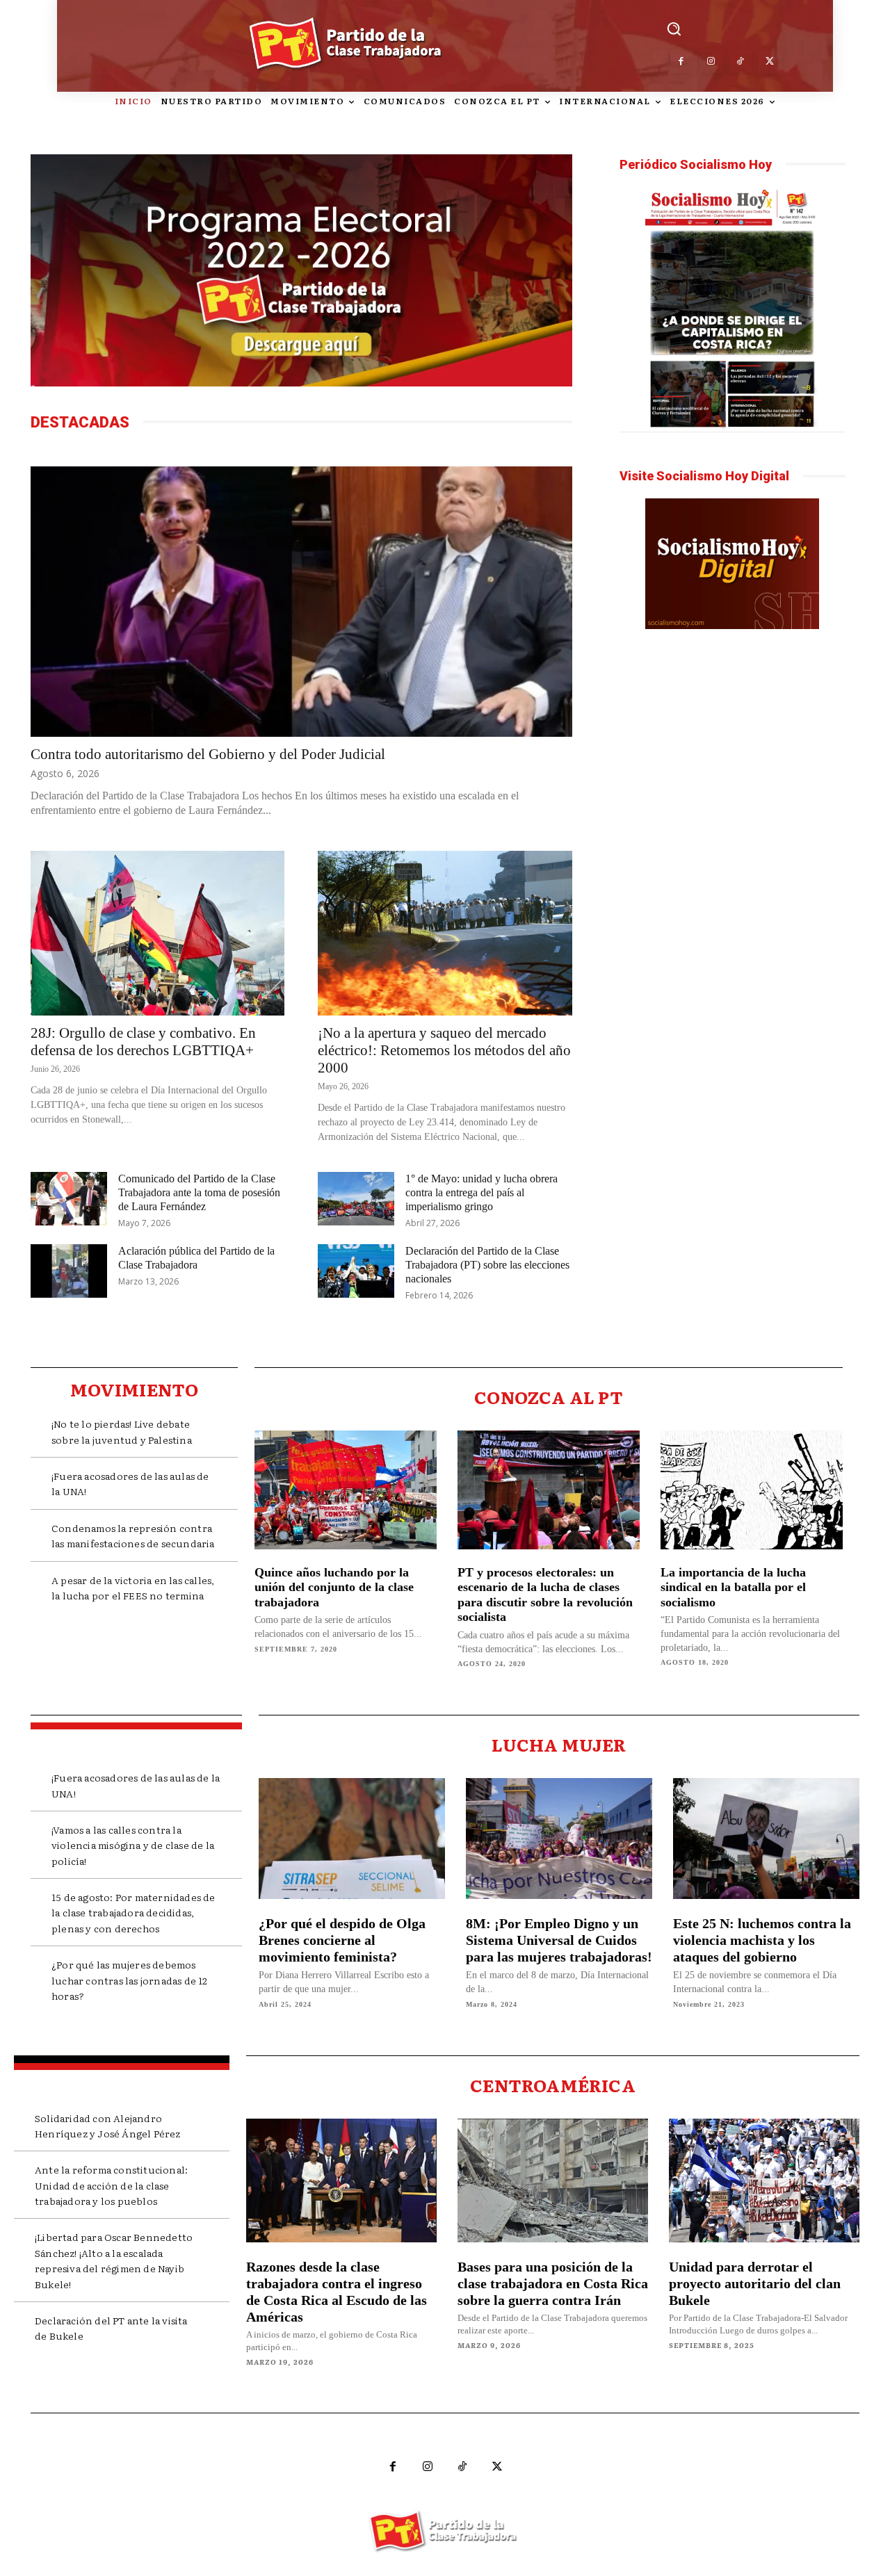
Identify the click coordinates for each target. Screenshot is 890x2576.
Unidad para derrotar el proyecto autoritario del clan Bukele (755, 2283)
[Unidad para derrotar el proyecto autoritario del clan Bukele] (764, 2180)
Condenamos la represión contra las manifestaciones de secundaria (133, 1535)
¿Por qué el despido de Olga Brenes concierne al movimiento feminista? (342, 1940)
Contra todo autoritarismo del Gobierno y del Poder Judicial (208, 754)
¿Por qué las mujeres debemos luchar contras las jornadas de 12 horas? (130, 1980)
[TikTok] (741, 62)
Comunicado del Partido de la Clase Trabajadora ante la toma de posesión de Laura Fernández (199, 1192)
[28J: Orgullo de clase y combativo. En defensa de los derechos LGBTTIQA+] (157, 933)
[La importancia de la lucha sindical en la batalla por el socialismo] (752, 1490)
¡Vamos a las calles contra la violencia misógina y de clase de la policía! (133, 1845)
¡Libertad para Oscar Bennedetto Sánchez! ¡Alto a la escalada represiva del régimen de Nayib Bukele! (114, 2260)
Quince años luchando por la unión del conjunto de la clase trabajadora (334, 1587)
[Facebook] (682, 62)
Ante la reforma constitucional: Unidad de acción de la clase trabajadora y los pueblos (111, 2185)
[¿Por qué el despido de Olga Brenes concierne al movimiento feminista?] (352, 1839)
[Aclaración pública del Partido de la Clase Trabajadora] (69, 1271)
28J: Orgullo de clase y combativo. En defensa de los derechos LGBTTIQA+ (143, 1042)
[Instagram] (711, 62)
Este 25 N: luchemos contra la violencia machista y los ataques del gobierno (762, 1940)
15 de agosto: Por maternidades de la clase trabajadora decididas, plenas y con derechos (133, 1913)
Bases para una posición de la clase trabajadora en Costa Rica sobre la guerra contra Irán (553, 2283)
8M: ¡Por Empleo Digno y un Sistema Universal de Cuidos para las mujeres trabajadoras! (559, 1940)
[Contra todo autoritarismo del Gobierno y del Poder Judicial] (301, 602)
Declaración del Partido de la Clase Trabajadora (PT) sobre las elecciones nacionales (487, 1265)
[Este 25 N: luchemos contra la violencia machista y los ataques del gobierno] (766, 1839)
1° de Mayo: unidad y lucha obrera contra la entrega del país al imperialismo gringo (482, 1192)
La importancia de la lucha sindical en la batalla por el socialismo (733, 1587)
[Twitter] (770, 62)
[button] (674, 28)
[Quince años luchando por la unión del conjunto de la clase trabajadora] (346, 1490)
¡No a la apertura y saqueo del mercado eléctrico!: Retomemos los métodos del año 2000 (444, 1050)
